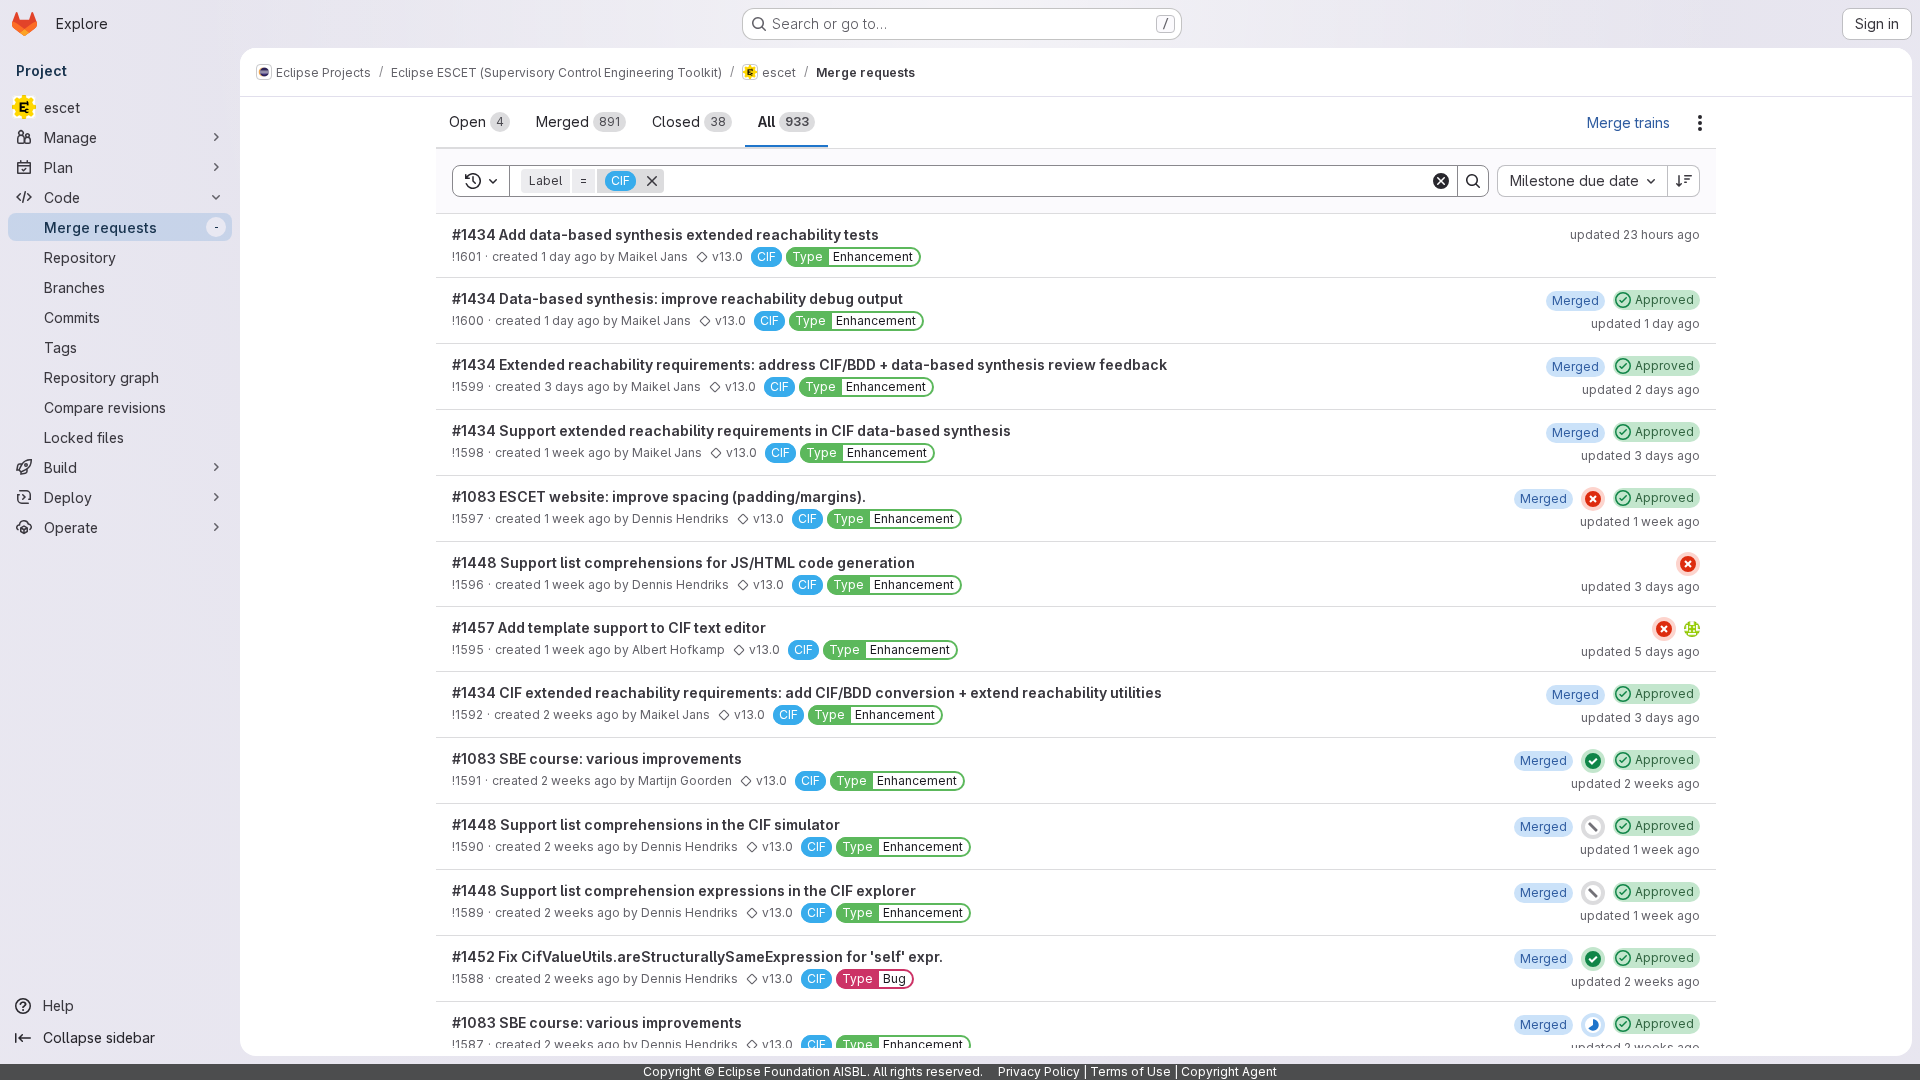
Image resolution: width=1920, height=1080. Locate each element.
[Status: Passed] (1593, 761)
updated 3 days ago (1640, 455)
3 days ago (577, 386)
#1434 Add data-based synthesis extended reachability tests (665, 234)
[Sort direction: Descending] (1684, 181)
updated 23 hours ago (1635, 234)
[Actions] (1700, 123)
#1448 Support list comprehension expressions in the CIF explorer (684, 890)
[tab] (479, 122)
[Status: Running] (1593, 1025)
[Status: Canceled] (1593, 827)
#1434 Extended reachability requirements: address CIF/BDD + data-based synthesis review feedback (809, 364)
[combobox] (1582, 181)
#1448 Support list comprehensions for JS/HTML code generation (683, 562)
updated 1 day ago (1645, 323)
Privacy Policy (1039, 1071)
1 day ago (569, 256)
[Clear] (1441, 181)
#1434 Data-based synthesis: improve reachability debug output (677, 298)
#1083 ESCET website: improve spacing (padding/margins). (659, 496)
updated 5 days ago (1640, 651)
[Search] (1473, 181)
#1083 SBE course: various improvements (597, 758)
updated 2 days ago (1641, 389)
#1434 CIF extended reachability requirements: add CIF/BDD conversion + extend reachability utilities (807, 692)
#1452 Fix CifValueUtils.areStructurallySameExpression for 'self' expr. (697, 956)
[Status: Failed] (1593, 499)
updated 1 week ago (1640, 521)
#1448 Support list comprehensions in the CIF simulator (646, 824)
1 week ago (577, 452)
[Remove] (652, 181)
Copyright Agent (1229, 1071)
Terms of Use (1130, 1071)
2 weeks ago (581, 714)
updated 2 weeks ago (1635, 783)
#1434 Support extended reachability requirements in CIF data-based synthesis (731, 430)
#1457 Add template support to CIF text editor (609, 627)
